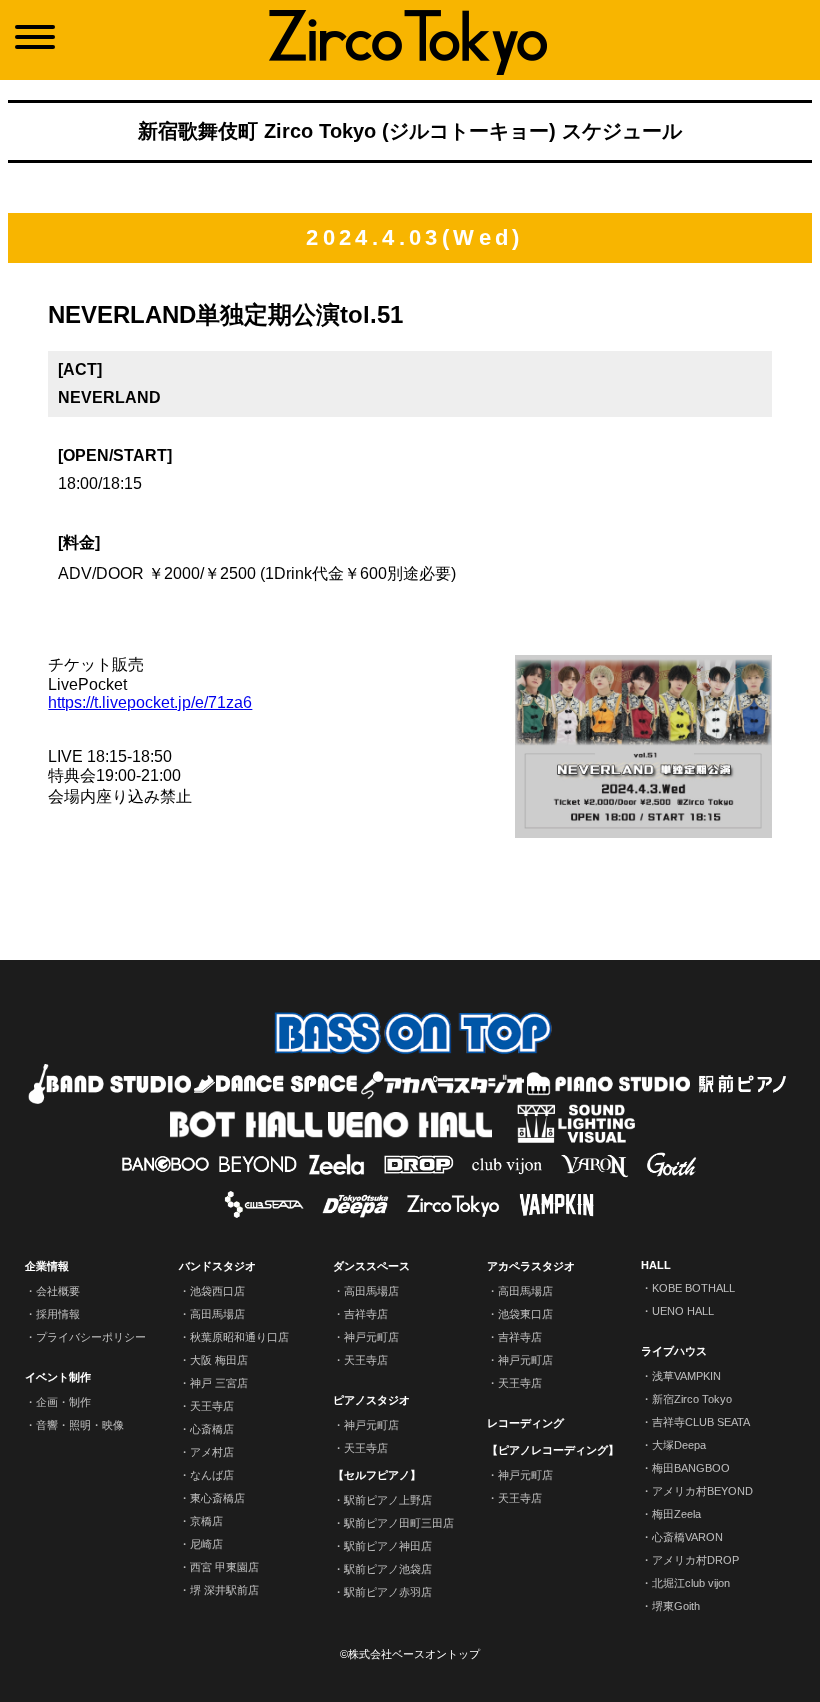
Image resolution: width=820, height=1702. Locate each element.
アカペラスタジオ (531, 1266)
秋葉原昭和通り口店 (239, 1337)
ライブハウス (674, 1351)
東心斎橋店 (217, 1498)
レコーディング (525, 1423)
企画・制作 (63, 1402)
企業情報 (47, 1266)
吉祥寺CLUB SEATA (701, 1422)
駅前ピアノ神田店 (388, 1546)
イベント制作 (58, 1377)
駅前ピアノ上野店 (388, 1500)
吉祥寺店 (366, 1314)
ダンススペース (371, 1266)
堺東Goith (676, 1606)
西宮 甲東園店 (224, 1567)
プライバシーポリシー (91, 1337)
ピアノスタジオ (371, 1400)
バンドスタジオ (217, 1266)
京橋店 (206, 1521)
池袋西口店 (217, 1291)
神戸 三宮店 (219, 1383)
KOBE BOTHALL (693, 1288)
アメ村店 (212, 1452)
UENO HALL (683, 1311)
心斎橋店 (212, 1429)
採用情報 (58, 1314)
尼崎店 (206, 1544)
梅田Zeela (676, 1514)
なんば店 (212, 1475)
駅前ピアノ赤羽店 (388, 1592)
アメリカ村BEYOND (702, 1491)
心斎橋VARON (687, 1537)
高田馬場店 (217, 1314)
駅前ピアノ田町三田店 (399, 1523)
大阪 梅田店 (219, 1360)
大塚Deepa (679, 1445)
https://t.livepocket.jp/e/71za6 (150, 702)
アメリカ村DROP (695, 1560)
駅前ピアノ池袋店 (388, 1569)
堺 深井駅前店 (224, 1590)
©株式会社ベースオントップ (410, 1654)
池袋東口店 (525, 1314)
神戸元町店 (371, 1337)
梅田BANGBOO (691, 1468)
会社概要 (58, 1291)
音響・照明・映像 (80, 1425)
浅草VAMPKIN (686, 1376)
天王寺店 (212, 1406)
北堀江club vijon (691, 1583)
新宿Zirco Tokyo (692, 1399)
